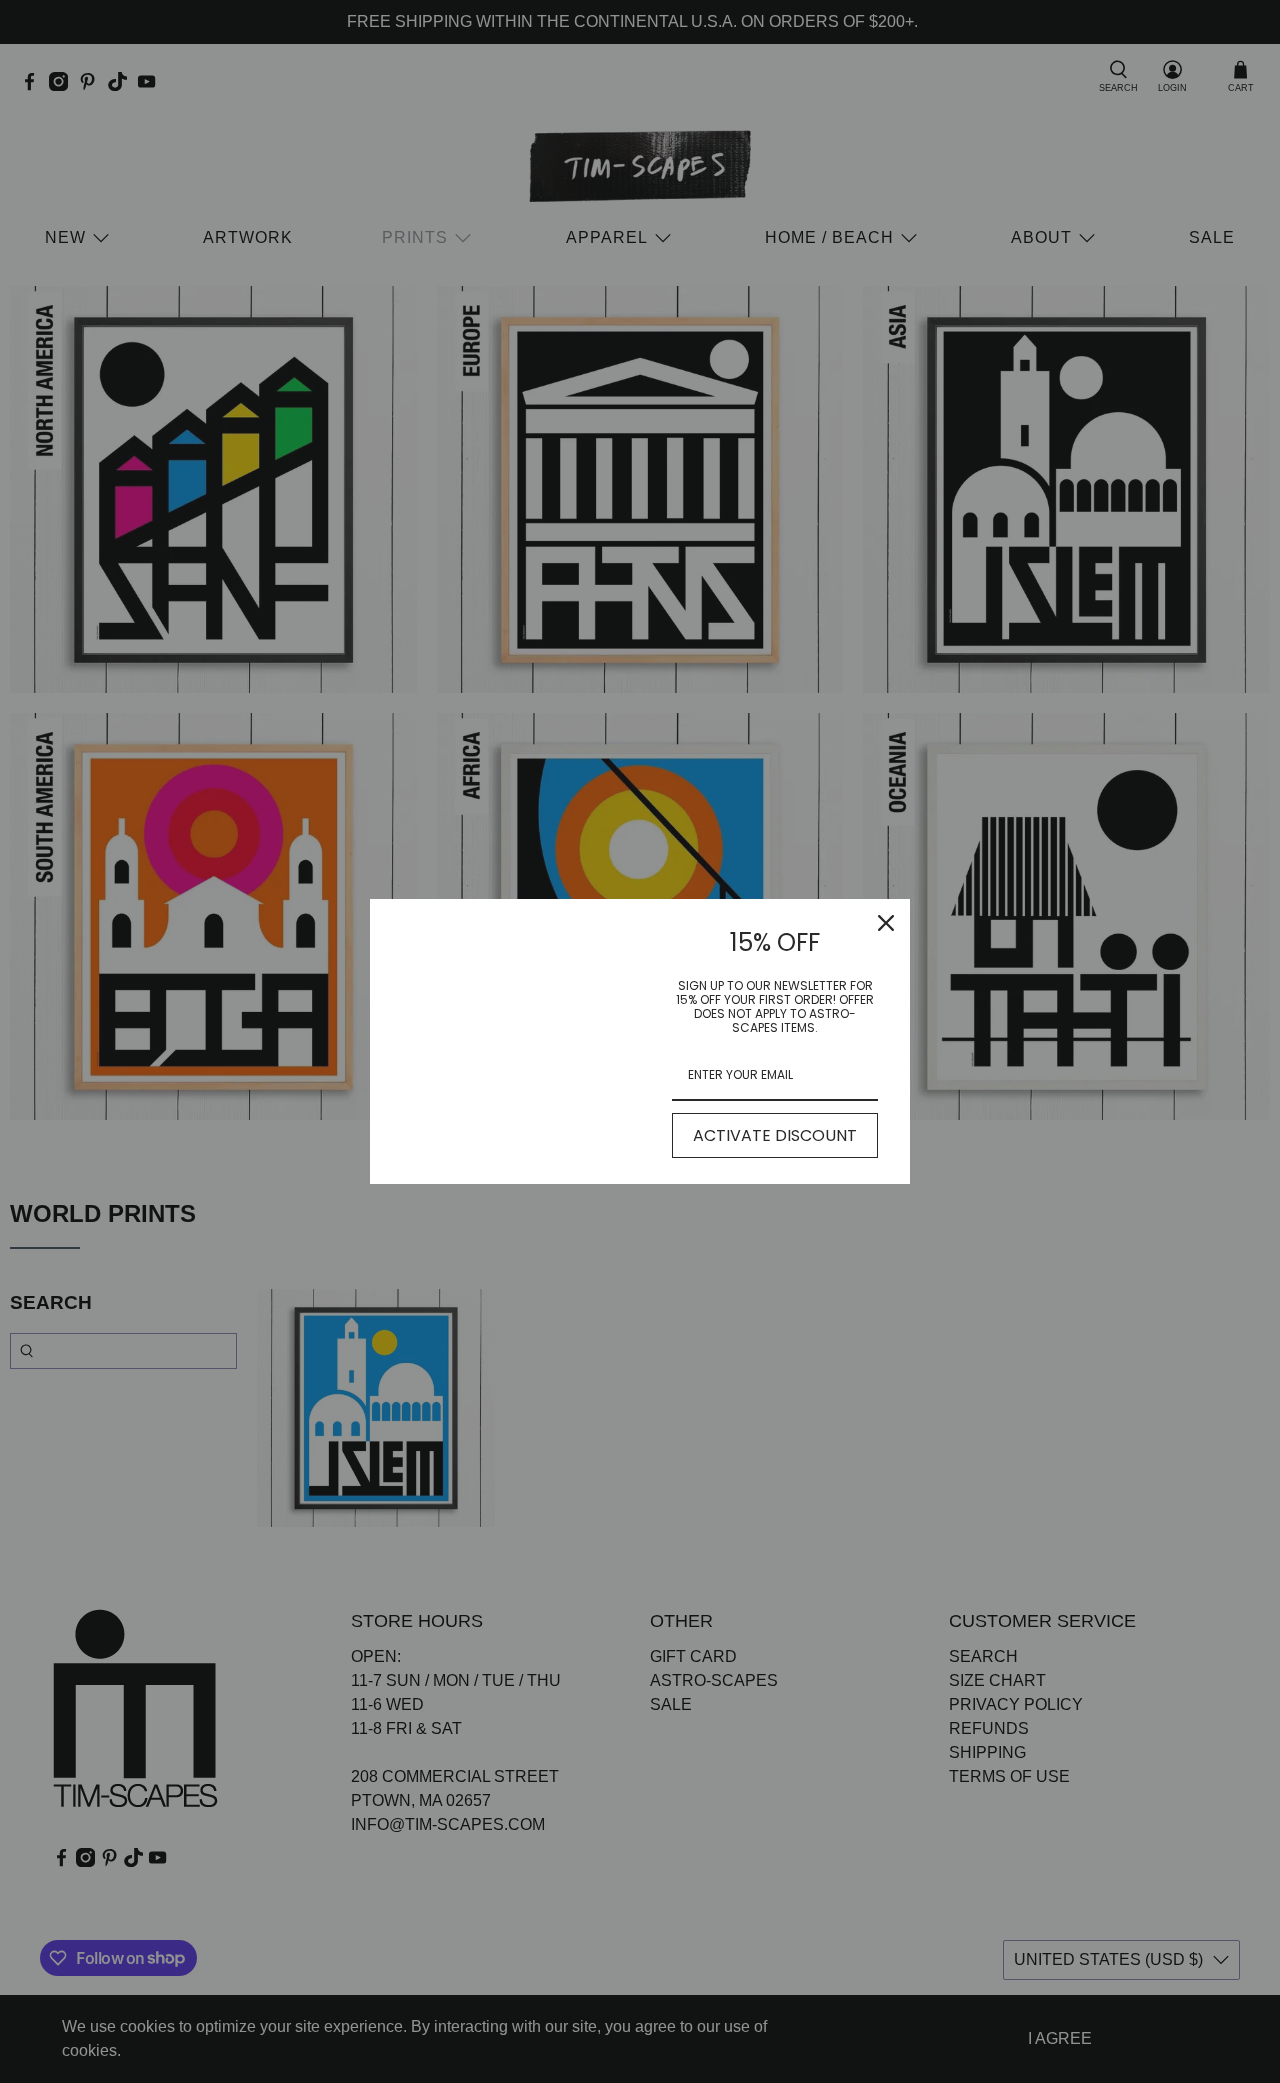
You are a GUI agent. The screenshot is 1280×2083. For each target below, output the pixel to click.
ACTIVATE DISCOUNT (775, 1135)
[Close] (886, 923)
